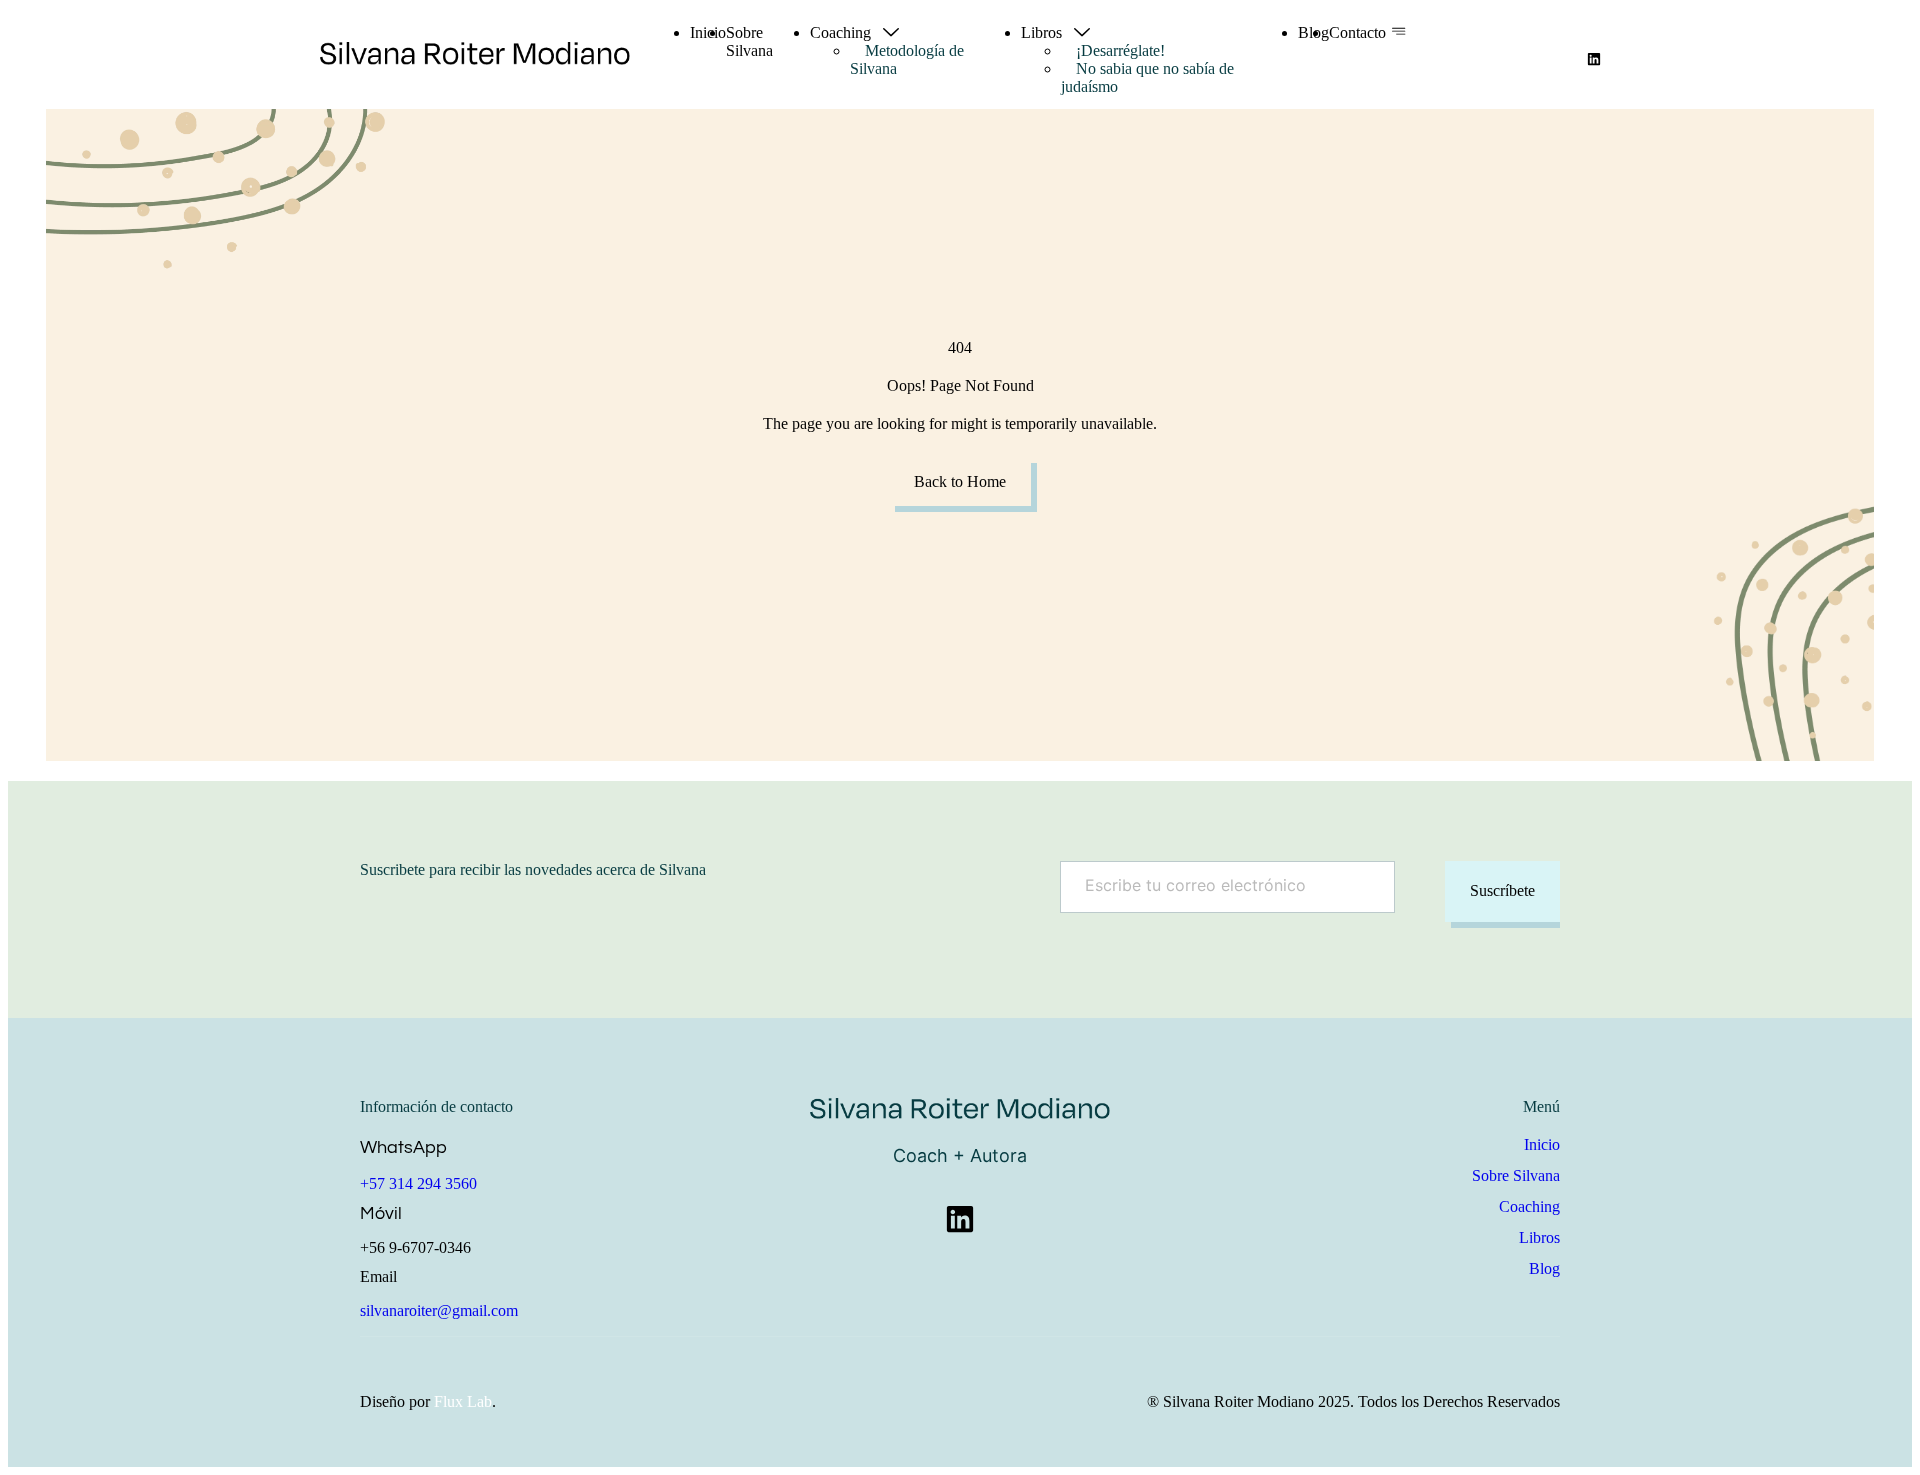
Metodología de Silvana (907, 59)
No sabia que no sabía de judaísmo (1147, 77)
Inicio (708, 32)
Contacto (1357, 32)
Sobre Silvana (749, 41)
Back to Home (960, 481)
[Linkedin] (1594, 59)
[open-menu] (1398, 32)
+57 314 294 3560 (418, 1183)
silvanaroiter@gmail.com (439, 1310)
